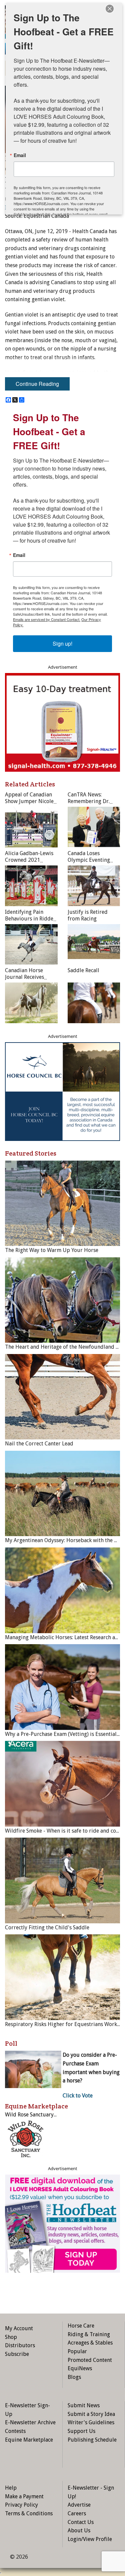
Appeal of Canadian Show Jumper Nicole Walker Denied (29, 801)
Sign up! (62, 643)
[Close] (110, 9)
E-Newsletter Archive (30, 2422)
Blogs (74, 2377)
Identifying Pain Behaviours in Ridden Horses (31, 919)
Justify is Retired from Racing (88, 915)
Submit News (84, 2405)
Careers (77, 2513)
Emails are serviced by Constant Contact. (47, 619)
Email (19, 555)
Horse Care (81, 2326)
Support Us (81, 2431)
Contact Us (81, 2522)
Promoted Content (90, 2360)
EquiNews (80, 2368)
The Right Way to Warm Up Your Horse (52, 1250)
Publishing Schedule (92, 2440)
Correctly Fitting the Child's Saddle (47, 1927)
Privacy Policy (21, 2505)
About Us (79, 2530)
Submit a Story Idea (91, 2414)
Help (11, 2488)
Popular (77, 2351)
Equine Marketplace (29, 2440)
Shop (11, 2337)
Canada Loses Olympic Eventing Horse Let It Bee (89, 860)
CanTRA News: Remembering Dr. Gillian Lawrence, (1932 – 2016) (89, 805)
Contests (15, 2431)
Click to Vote (78, 2096)
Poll (11, 2043)
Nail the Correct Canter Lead (39, 1444)
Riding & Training (89, 2334)
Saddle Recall (83, 970)
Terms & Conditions (29, 2513)
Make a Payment (24, 2496)
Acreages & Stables (90, 2343)
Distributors (20, 2345)
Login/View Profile (90, 2539)
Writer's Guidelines (91, 2422)
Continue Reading (37, 384)
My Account (19, 2328)
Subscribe (17, 2354)
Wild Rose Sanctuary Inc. (34, 2115)
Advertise (79, 2505)
